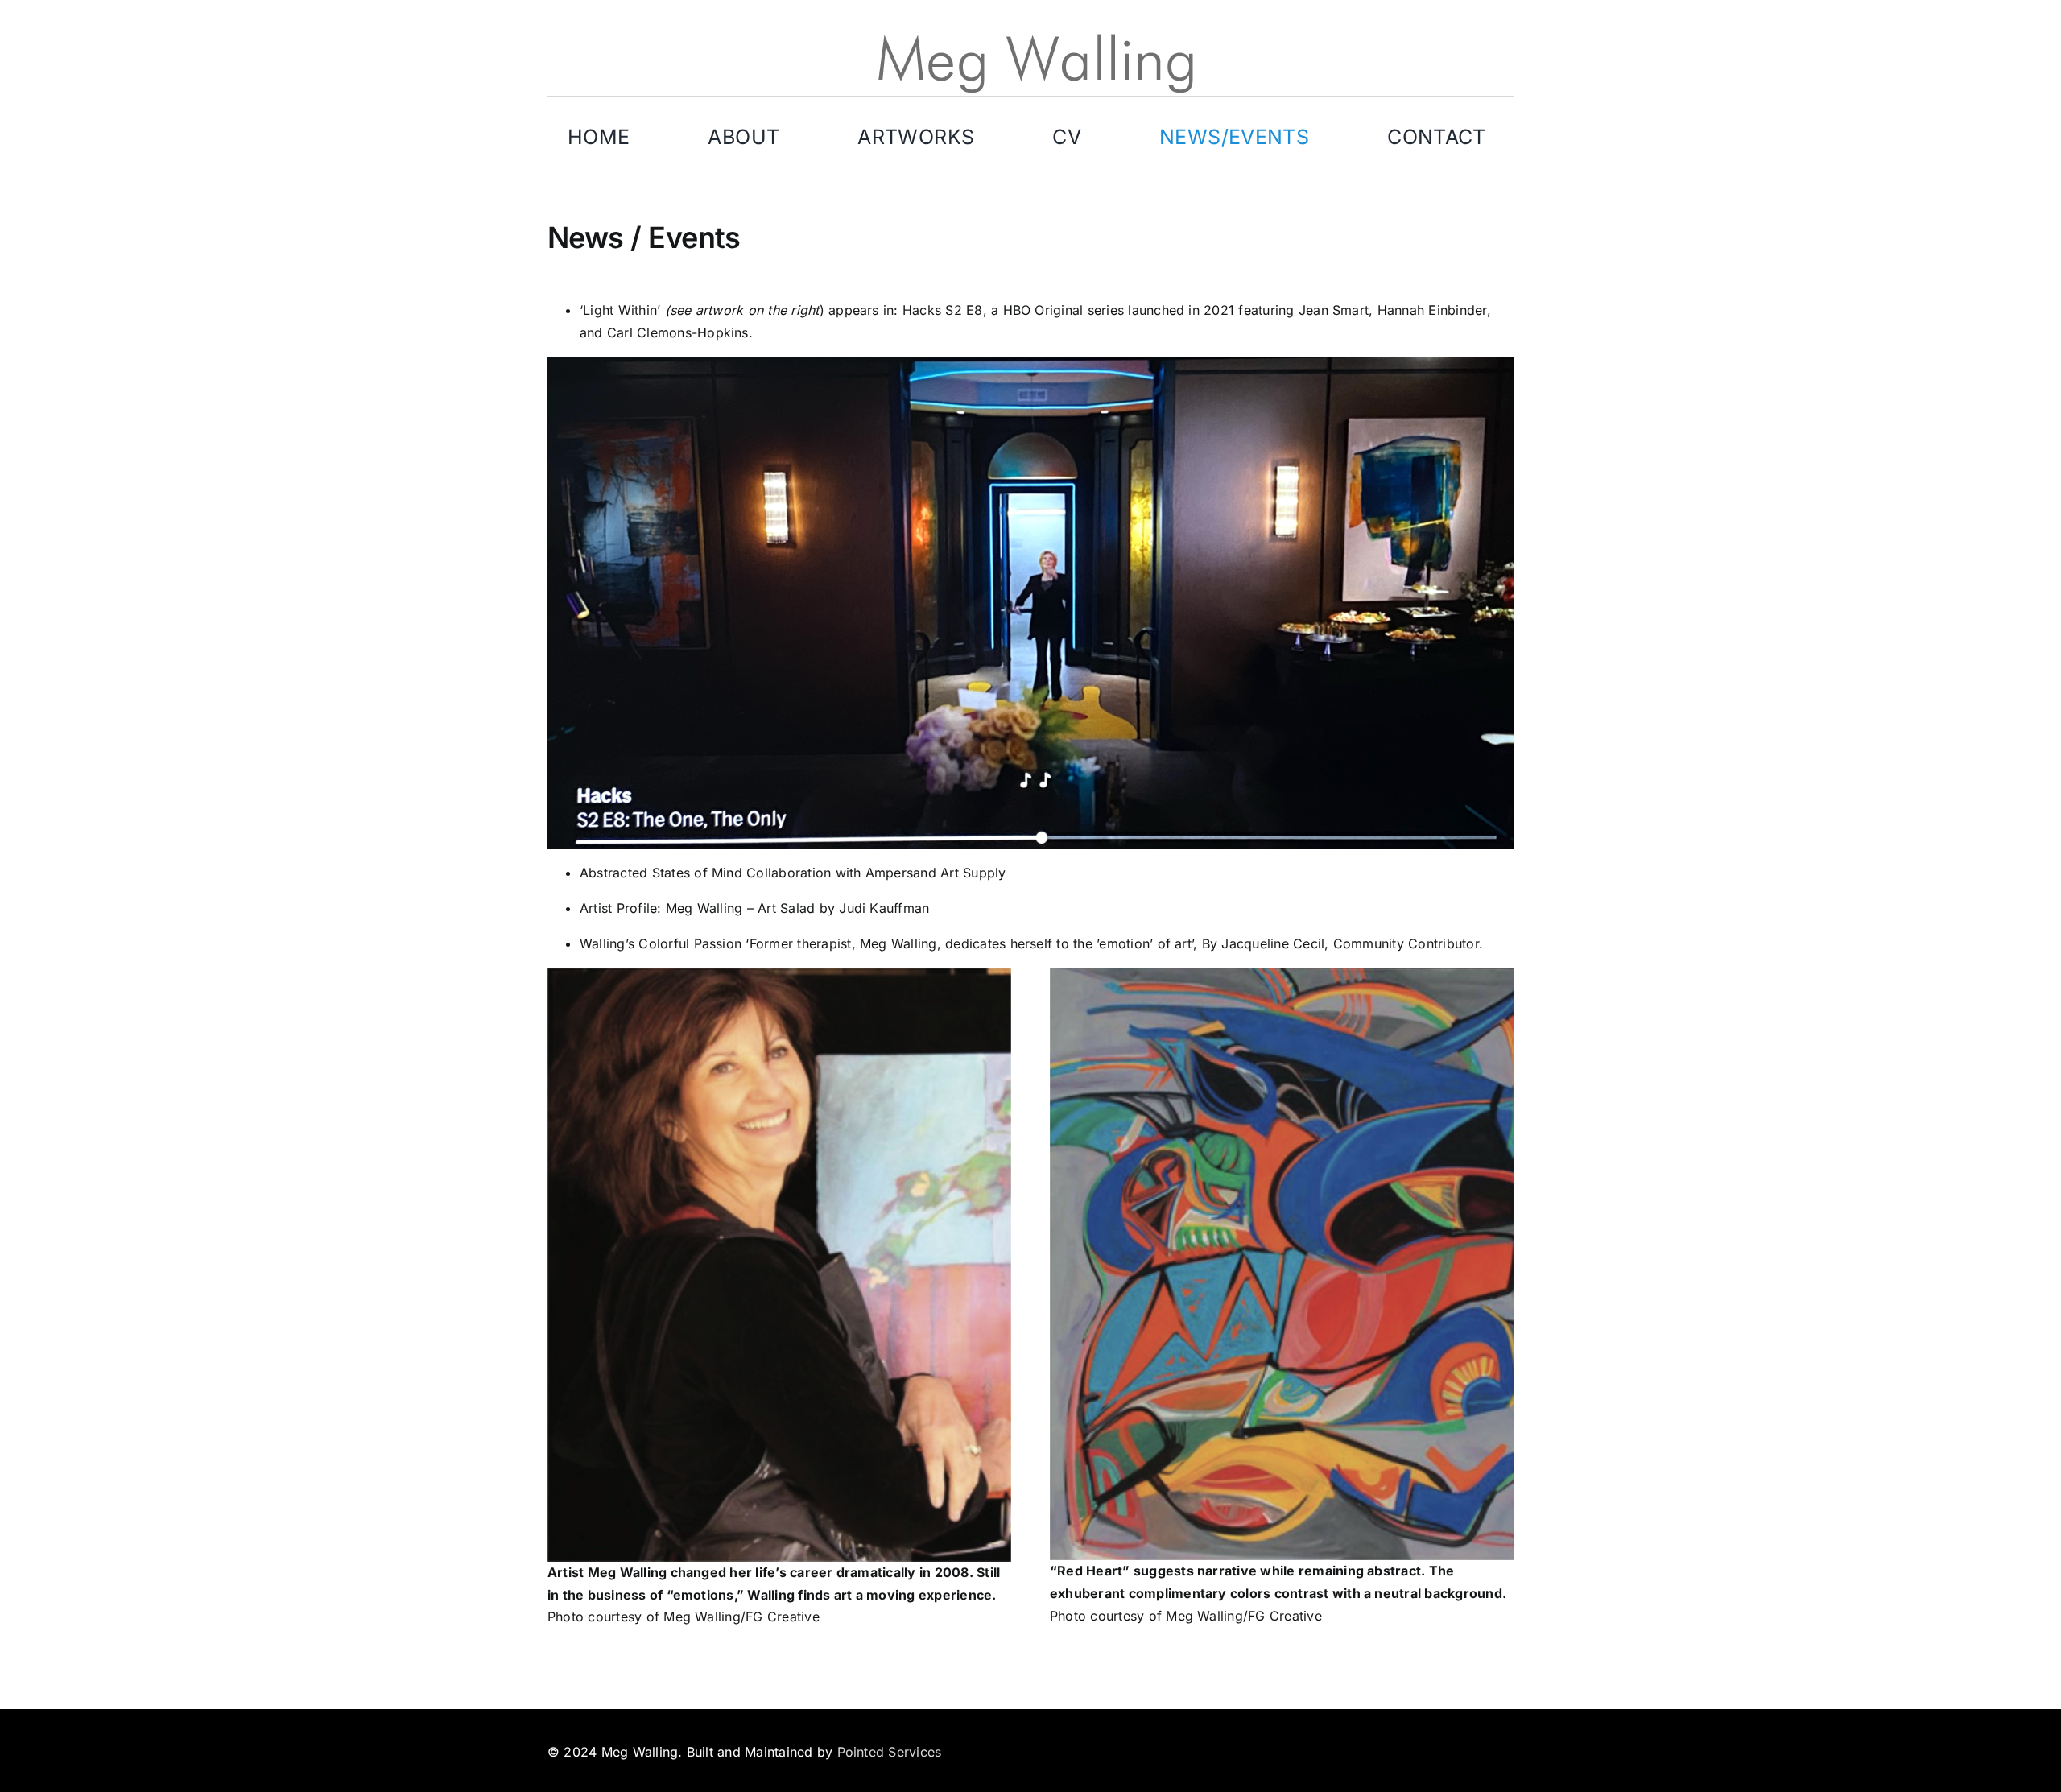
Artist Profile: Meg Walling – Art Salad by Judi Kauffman (754, 908)
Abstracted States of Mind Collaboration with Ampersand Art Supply (793, 873)
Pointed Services (890, 1752)
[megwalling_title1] (1030, 35)
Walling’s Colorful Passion (661, 943)
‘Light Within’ (622, 310)
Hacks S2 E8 (943, 310)
